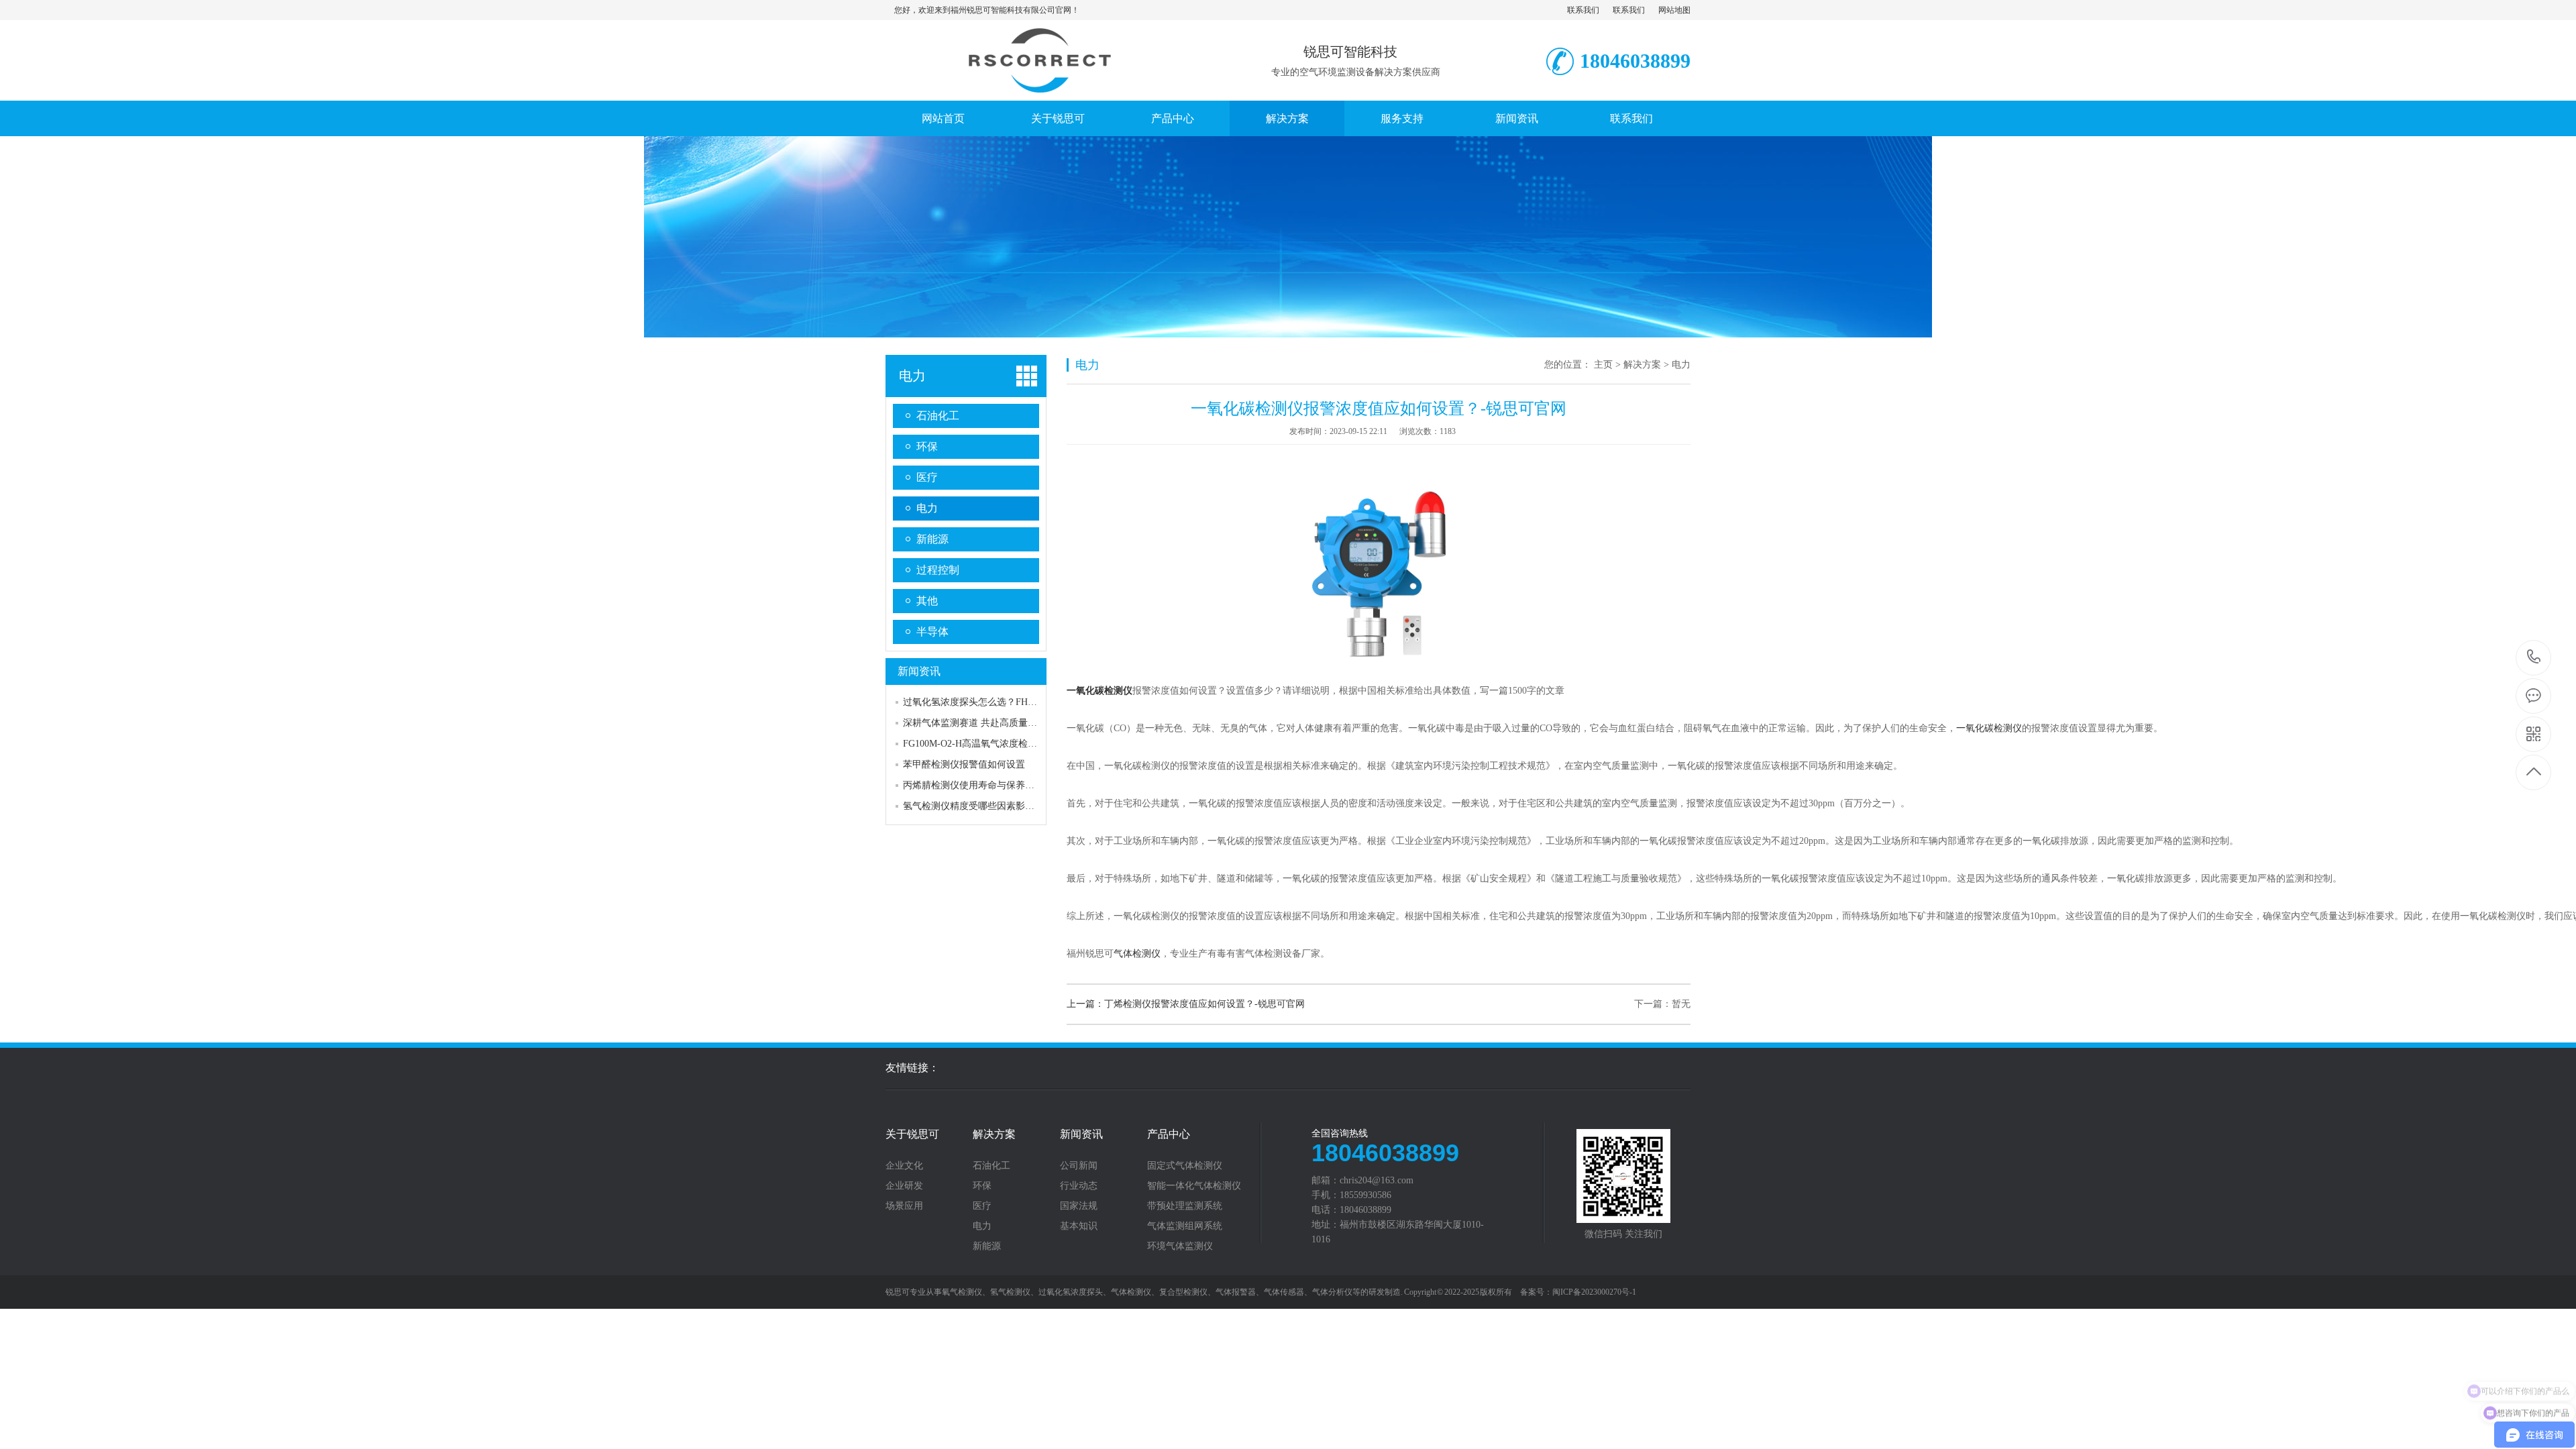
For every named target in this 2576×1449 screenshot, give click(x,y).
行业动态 (1079, 1186)
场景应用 (904, 1206)
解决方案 (1287, 118)
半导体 (932, 632)
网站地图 (1674, 10)
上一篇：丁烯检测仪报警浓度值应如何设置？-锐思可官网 (1186, 1004)
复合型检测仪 (1183, 1292)
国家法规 (1079, 1206)
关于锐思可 (1058, 118)
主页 (1603, 365)
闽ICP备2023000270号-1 (1594, 1292)
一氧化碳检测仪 (1989, 728)
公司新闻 (1079, 1166)
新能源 (932, 539)
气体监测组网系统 (1185, 1226)
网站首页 (943, 118)
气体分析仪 (1332, 1292)
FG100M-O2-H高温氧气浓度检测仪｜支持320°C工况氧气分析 (1029, 744)
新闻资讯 (1517, 118)
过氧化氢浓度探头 (1071, 1292)
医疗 (927, 477)
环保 (927, 446)
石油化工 (938, 416)
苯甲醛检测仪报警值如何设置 (964, 764)
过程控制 (938, 570)
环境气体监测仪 (1180, 1246)
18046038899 (2534, 658)
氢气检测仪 (1010, 1292)
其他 (927, 601)
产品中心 (1173, 118)
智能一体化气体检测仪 (1194, 1186)
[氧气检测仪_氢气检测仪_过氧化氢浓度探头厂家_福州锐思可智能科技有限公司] (1036, 87)
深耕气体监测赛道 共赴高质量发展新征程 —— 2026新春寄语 (1029, 723)
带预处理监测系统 (1185, 1206)
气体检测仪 (1137, 954)
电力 (912, 376)
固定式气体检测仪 (1185, 1166)
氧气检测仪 (962, 1292)
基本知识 (1079, 1226)
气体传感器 (1284, 1292)
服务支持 (1402, 118)
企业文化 (904, 1166)
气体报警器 (1236, 1292)
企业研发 (904, 1186)
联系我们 (1583, 10)
